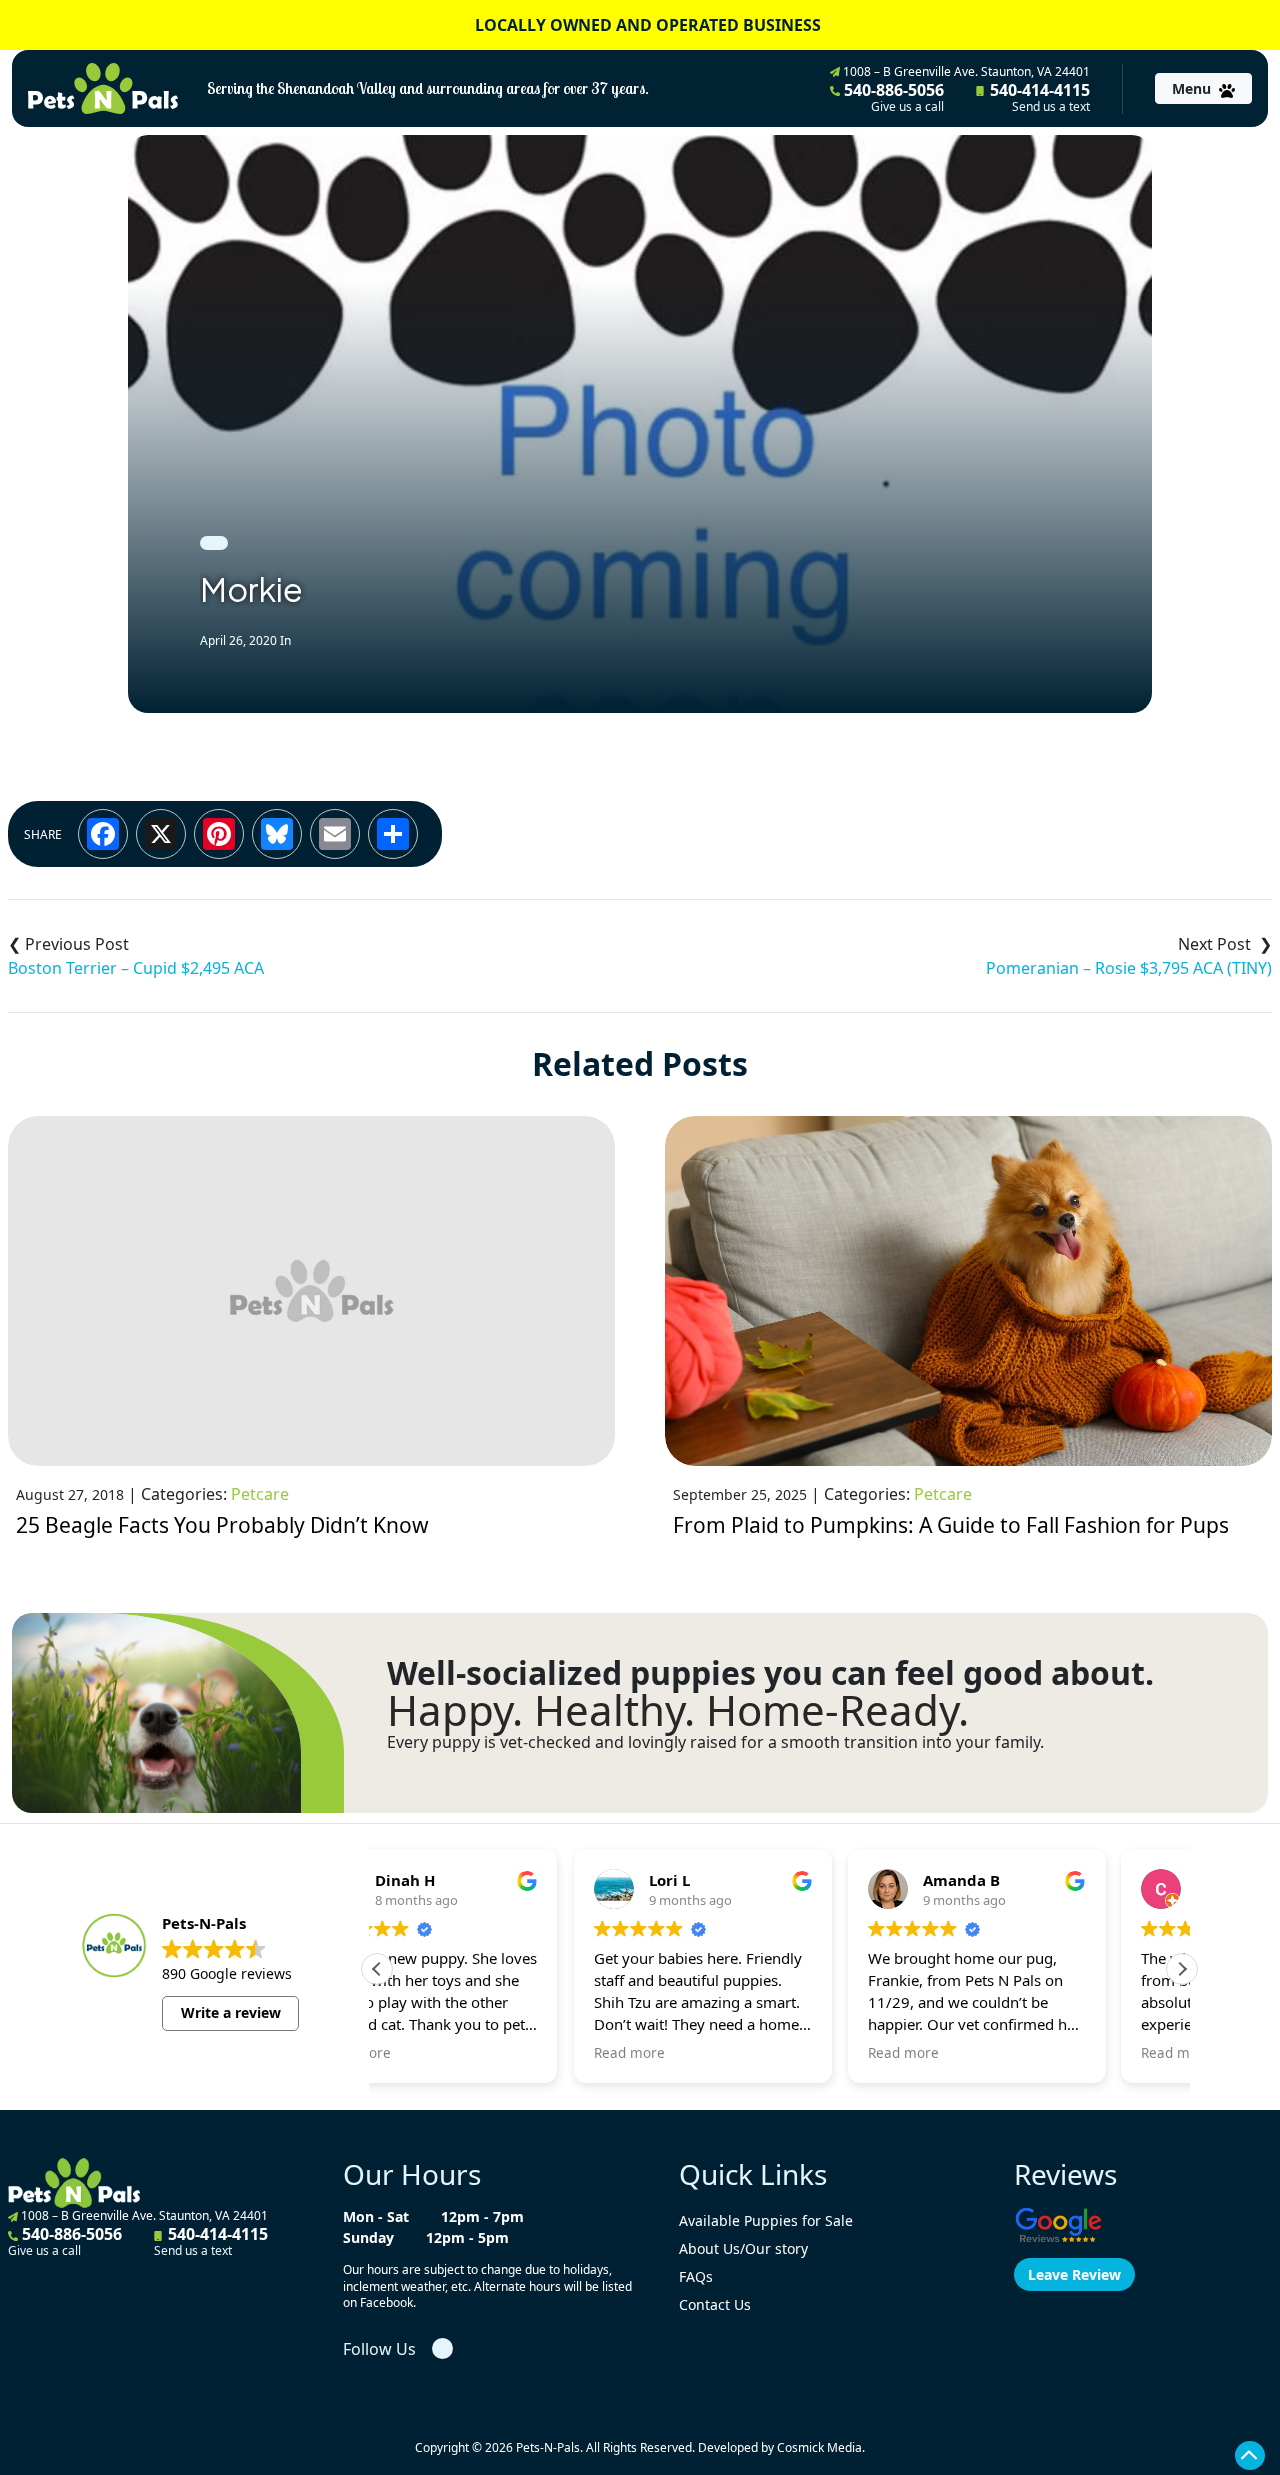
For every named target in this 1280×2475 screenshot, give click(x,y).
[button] (1182, 1969)
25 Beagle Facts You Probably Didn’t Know (222, 1525)
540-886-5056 (892, 97)
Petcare (260, 1494)
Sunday (368, 2237)
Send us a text (1051, 107)
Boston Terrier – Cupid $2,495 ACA (136, 968)
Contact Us (715, 2304)
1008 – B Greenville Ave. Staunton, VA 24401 (965, 71)
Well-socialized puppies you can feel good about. (770, 1673)
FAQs (696, 2276)
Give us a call (907, 107)
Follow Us (379, 2349)
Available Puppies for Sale (766, 2220)
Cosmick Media (819, 2447)
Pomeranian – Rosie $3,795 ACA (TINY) (1129, 968)
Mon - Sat (376, 2216)
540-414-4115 (1038, 97)
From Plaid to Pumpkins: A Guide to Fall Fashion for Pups (951, 1525)
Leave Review (1074, 2274)
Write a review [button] (231, 2012)
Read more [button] (432, 2053)
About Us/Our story (743, 2248)
